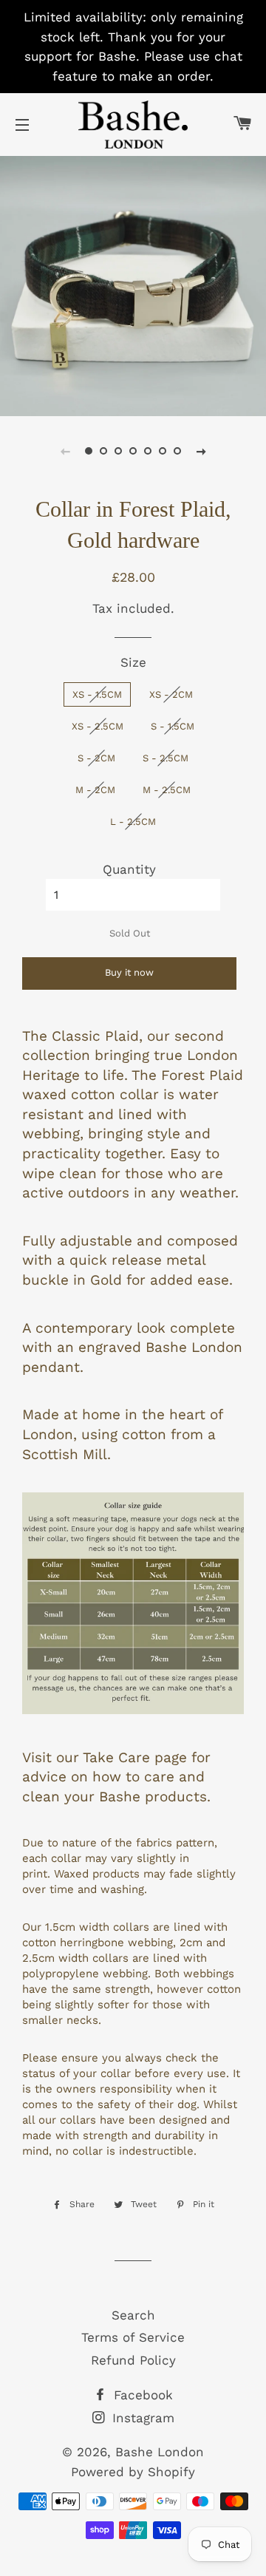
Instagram (141, 2418)
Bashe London (160, 2452)
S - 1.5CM (173, 726)
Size (133, 662)
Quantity (129, 869)
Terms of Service (133, 2337)
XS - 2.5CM (98, 726)
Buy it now (129, 972)
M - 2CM (95, 790)
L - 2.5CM (133, 822)
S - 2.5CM (166, 758)
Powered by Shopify (133, 2472)
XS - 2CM (171, 694)
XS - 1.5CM (97, 694)
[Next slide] (201, 451)
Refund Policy (133, 2360)
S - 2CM (96, 758)
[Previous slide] (65, 451)
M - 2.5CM (167, 790)
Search (133, 2315)
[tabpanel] (133, 284)
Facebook (141, 2395)
